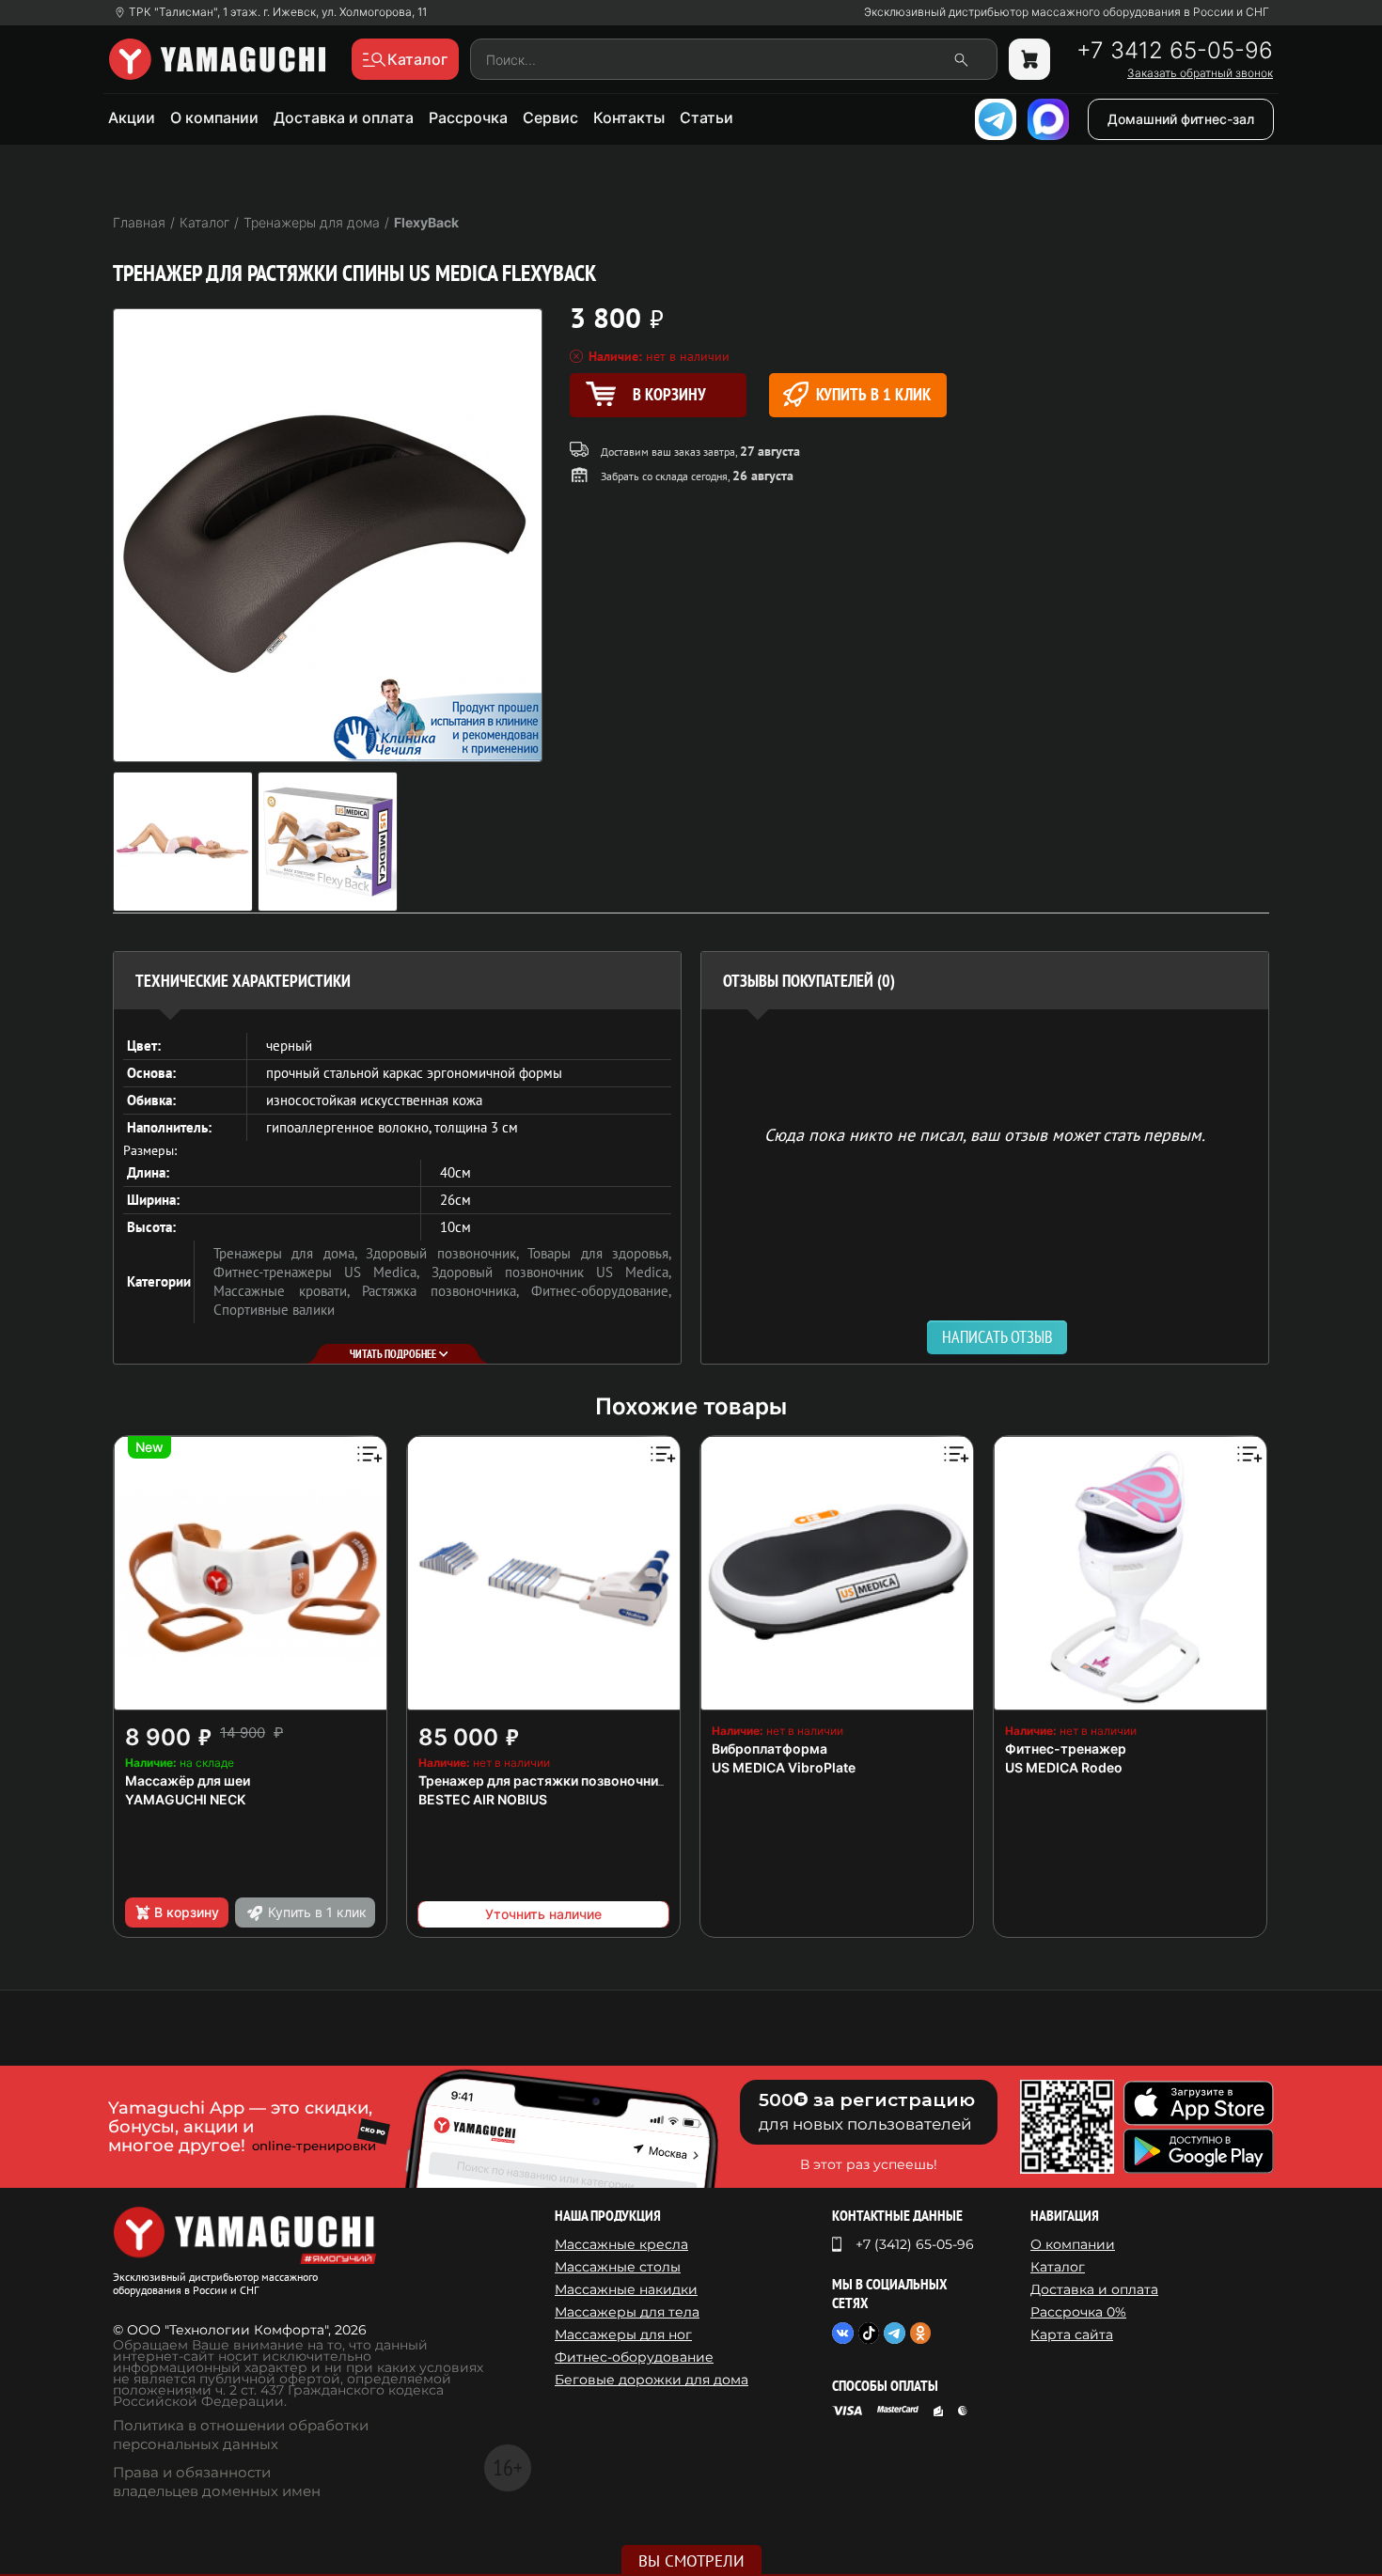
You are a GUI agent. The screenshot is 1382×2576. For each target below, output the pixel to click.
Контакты (629, 117)
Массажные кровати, (288, 1291)
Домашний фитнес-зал (1181, 119)
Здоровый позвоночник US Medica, (552, 1272)
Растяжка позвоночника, (447, 1291)
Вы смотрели (691, 2561)
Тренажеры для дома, (290, 1253)
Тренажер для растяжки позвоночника (546, 1780)
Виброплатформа (770, 1749)
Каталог (1058, 2267)
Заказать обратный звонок (1200, 73)
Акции (132, 117)
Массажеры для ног (623, 2334)
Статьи (707, 117)
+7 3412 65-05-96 (1175, 51)
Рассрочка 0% (1078, 2312)
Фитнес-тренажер (1066, 1749)
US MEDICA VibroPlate (784, 1767)
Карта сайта (1072, 2334)
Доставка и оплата (344, 117)
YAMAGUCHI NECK (185, 1799)
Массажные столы (618, 2267)
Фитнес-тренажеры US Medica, (322, 1272)
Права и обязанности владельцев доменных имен (217, 2482)
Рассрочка (468, 117)
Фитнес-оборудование (634, 2357)
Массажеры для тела (627, 2312)
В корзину (187, 1912)
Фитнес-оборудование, (601, 1291)
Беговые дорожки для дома (652, 2380)
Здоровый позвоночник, (447, 1253)
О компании (214, 117)
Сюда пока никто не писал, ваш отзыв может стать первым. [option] (985, 1134)
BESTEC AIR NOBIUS (483, 1799)
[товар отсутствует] (1029, 59)
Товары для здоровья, (599, 1253)
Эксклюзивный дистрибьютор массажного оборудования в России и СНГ (1067, 12)
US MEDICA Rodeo (1064, 1767)
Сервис (550, 117)
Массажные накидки (626, 2289)
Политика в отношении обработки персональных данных (241, 2435)
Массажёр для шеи (188, 1780)
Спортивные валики (274, 1310)
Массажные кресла (621, 2244)
